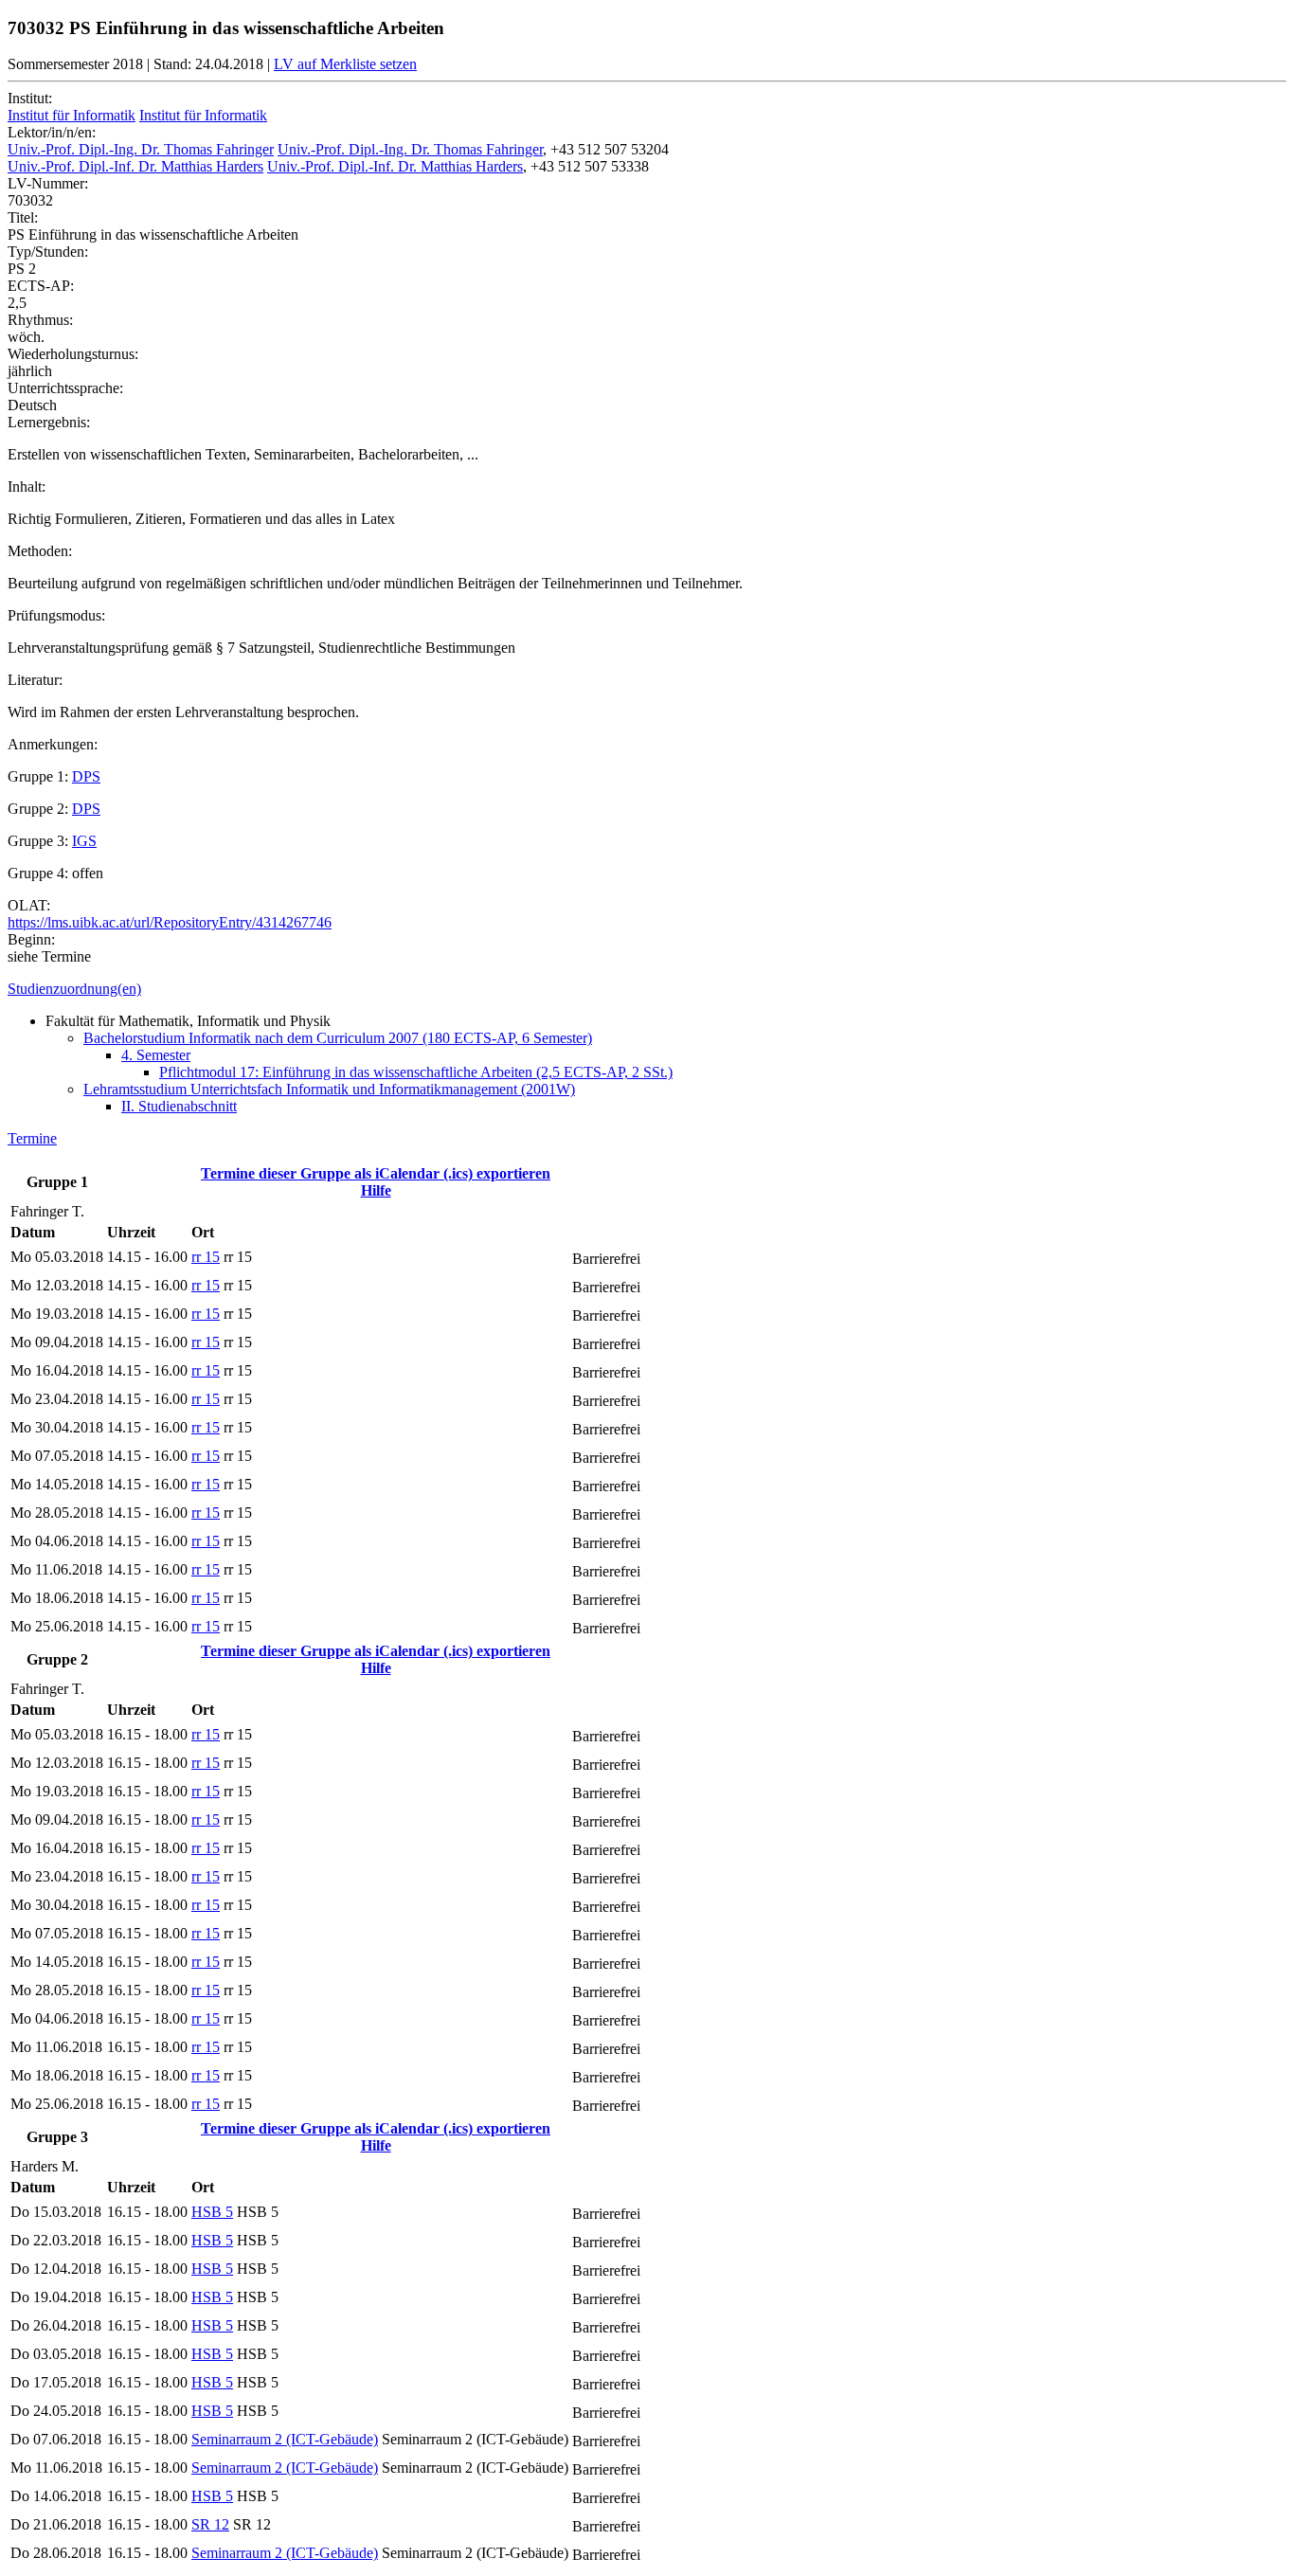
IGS (84, 841)
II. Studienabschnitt (179, 1106)
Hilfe (376, 1190)
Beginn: (31, 939)
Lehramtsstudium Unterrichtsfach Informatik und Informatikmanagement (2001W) (329, 1089)
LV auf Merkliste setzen (345, 64)
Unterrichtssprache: (65, 388)
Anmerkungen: (53, 744)
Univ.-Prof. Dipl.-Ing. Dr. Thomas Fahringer (141, 149)
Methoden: (40, 551)
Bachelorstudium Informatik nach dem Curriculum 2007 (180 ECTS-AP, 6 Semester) (338, 1038)
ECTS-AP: (41, 286)
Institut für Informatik (72, 115)
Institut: (30, 98)
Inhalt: (27, 486)
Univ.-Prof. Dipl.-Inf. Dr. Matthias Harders (135, 166)
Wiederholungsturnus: (73, 354)
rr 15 (206, 1257)
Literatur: (35, 680)
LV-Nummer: (48, 183)
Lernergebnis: (49, 422)
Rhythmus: (40, 320)
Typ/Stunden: (48, 252)
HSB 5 (212, 2212)
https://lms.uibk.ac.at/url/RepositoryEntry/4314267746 (170, 922)
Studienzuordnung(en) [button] (74, 989)
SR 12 (210, 2524)
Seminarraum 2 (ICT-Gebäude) (285, 2439)
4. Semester (156, 1055)
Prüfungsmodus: (56, 615)
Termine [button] (32, 1138)
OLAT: (29, 905)
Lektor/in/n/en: (52, 132)
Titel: (23, 217)
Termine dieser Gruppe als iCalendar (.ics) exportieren (376, 1173)
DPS (86, 776)
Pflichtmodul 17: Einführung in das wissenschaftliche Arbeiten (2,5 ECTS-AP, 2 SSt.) (416, 1072)
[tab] (647, 989)
